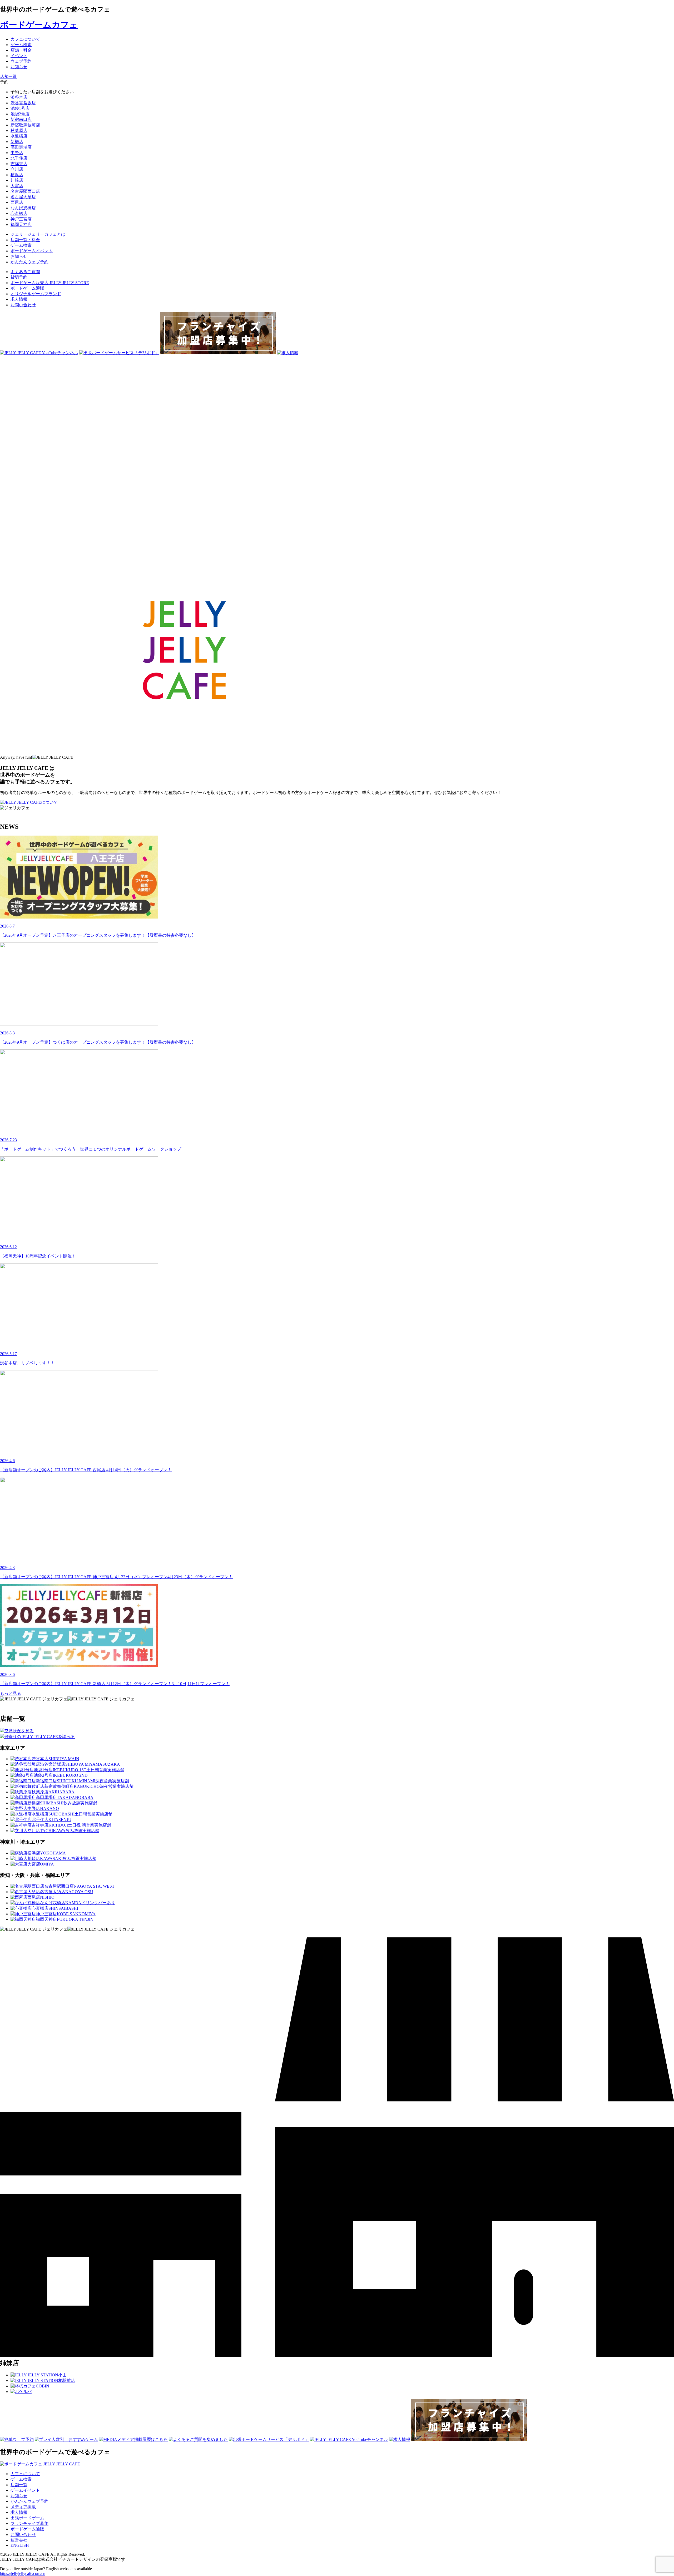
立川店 (17, 169)
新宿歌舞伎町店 (25, 125)
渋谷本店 (19, 97)
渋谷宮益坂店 (23, 103)
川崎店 (17, 180)
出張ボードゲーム (27, 2518)
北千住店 (19, 158)
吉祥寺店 (19, 164)
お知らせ (19, 2496)
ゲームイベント (25, 2490)
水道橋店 (19, 136)
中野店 (17, 153)
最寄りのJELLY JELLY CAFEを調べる (39, 1737)
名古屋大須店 (23, 197)
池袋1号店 (20, 108)
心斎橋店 (19, 213)
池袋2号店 (20, 114)
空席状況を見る (19, 1731)
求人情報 (19, 299)
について (49, 802)
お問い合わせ (23, 305)
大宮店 (17, 186)
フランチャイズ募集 (29, 2523)
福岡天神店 (21, 224)
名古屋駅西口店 (25, 191)
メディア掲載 (23, 2507)
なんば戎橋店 (23, 208)
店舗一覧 (19, 2485)
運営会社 (19, 2540)
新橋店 (17, 142)
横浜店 (17, 175)
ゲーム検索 (21, 2479)
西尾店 (17, 202)
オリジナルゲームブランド (36, 294)
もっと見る (11, 1693)
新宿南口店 (21, 119)
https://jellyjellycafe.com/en (23, 2573)
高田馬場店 (21, 147)
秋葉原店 (19, 130)
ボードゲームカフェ (39, 25)
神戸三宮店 (21, 219)
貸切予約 (19, 277)
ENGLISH (20, 2545)
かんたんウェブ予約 (29, 2501)
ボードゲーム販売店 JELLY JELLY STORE (50, 283)
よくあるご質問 (25, 272)
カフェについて (25, 2474)
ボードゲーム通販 (27, 288)
